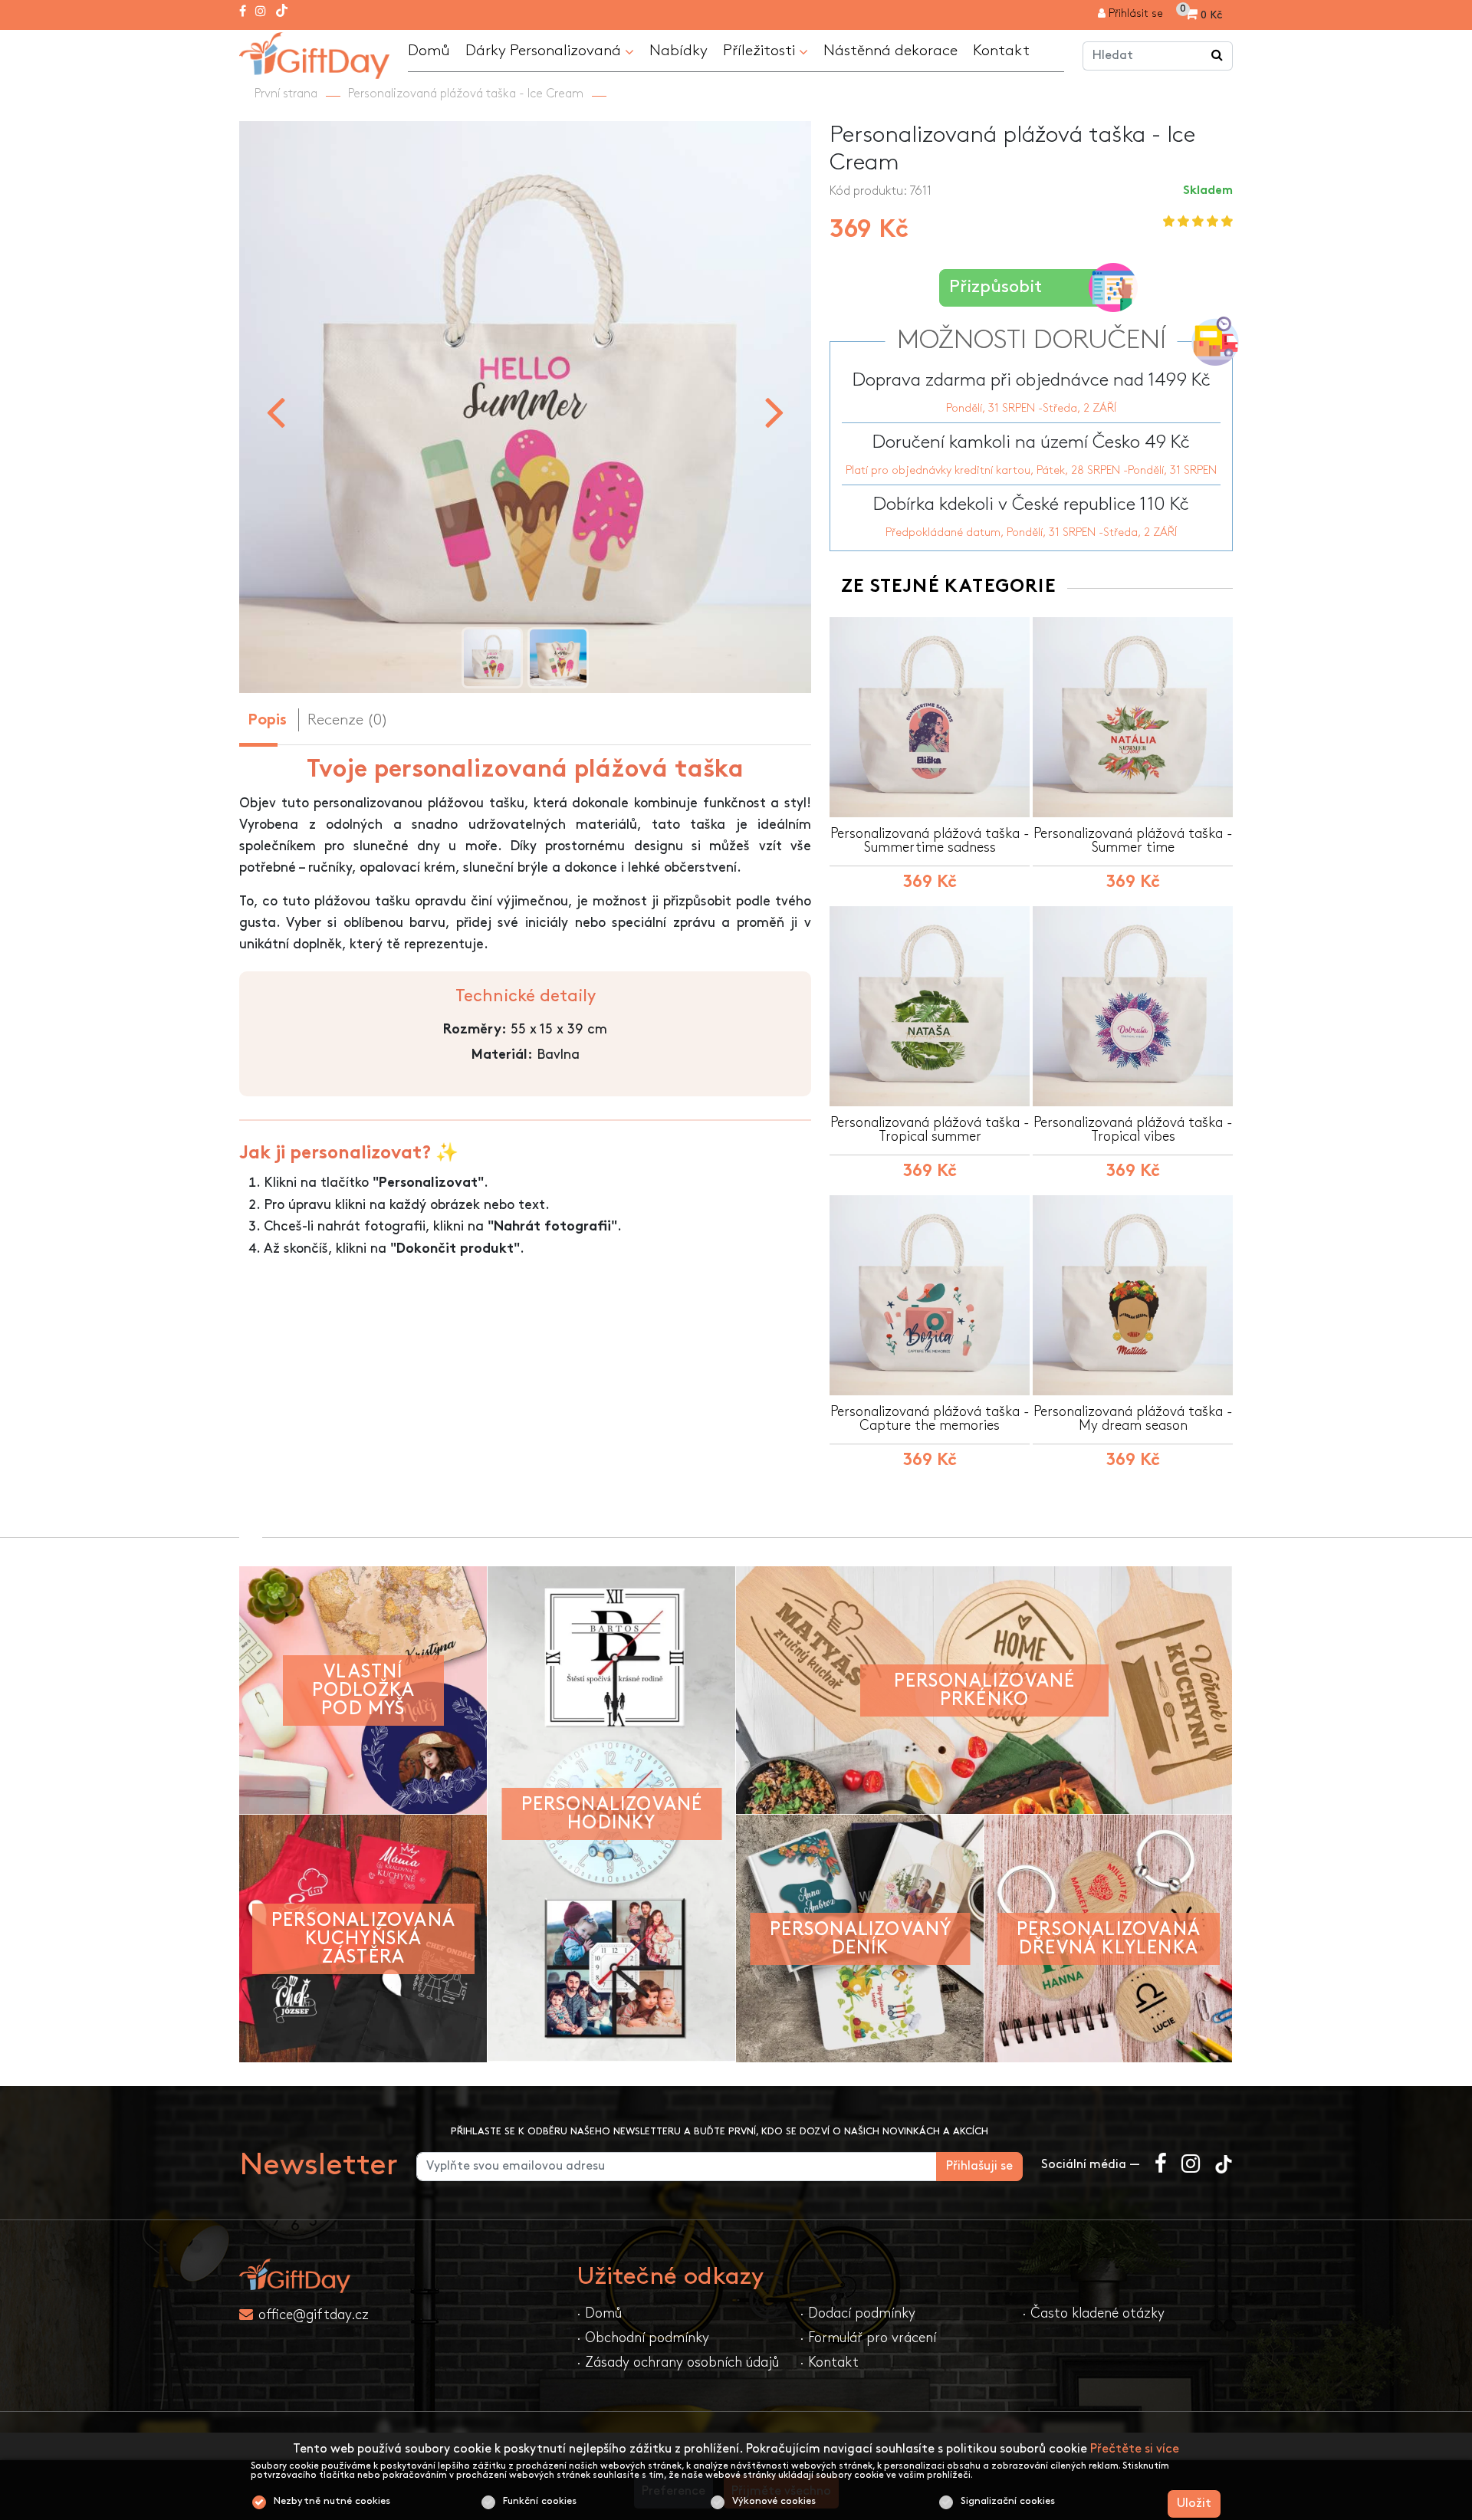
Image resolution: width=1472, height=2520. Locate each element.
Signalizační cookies (1008, 2501)
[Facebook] (243, 12)
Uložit (1194, 2504)
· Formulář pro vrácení (868, 2338)
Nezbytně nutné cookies (332, 2501)
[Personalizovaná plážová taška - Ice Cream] (314, 53)
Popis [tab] (267, 721)
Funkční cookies (540, 2501)
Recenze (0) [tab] (348, 720)
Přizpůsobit (996, 287)
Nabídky (678, 51)
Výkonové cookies (774, 2501)
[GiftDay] (399, 2276)
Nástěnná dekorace (890, 51)
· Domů (599, 2313)
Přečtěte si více (1135, 2449)
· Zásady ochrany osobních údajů (678, 2362)
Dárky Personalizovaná (545, 51)
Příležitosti (761, 51)
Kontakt (1001, 51)
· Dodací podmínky (858, 2313)
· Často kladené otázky (1093, 2313)
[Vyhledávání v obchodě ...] (1217, 56)
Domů (429, 51)
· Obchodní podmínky (643, 2338)
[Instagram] (261, 12)
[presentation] (276, 411)
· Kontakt (829, 2362)
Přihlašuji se (979, 2166)
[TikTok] (282, 12)
